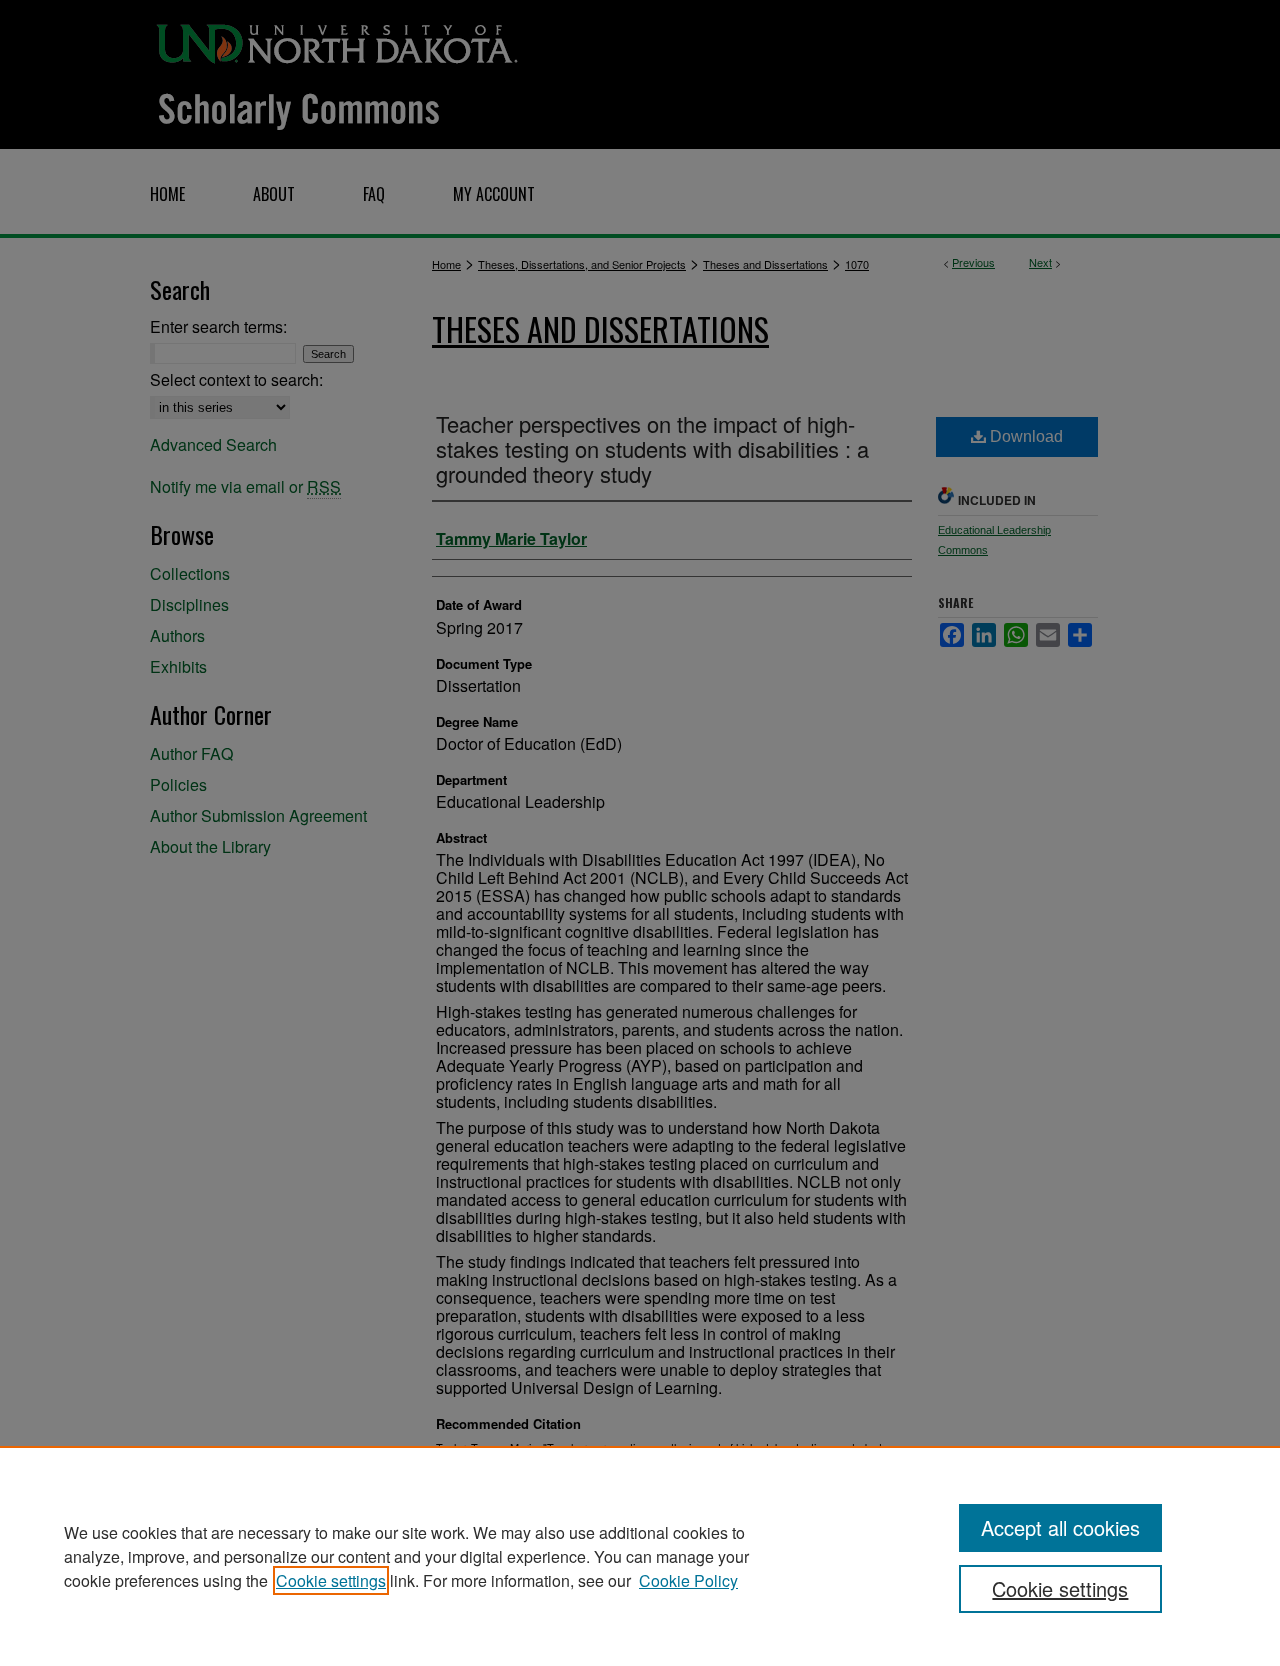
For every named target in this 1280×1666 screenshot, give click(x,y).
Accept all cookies (1060, 1527)
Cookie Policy (688, 1580)
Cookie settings (331, 1580)
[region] (640, 1556)
